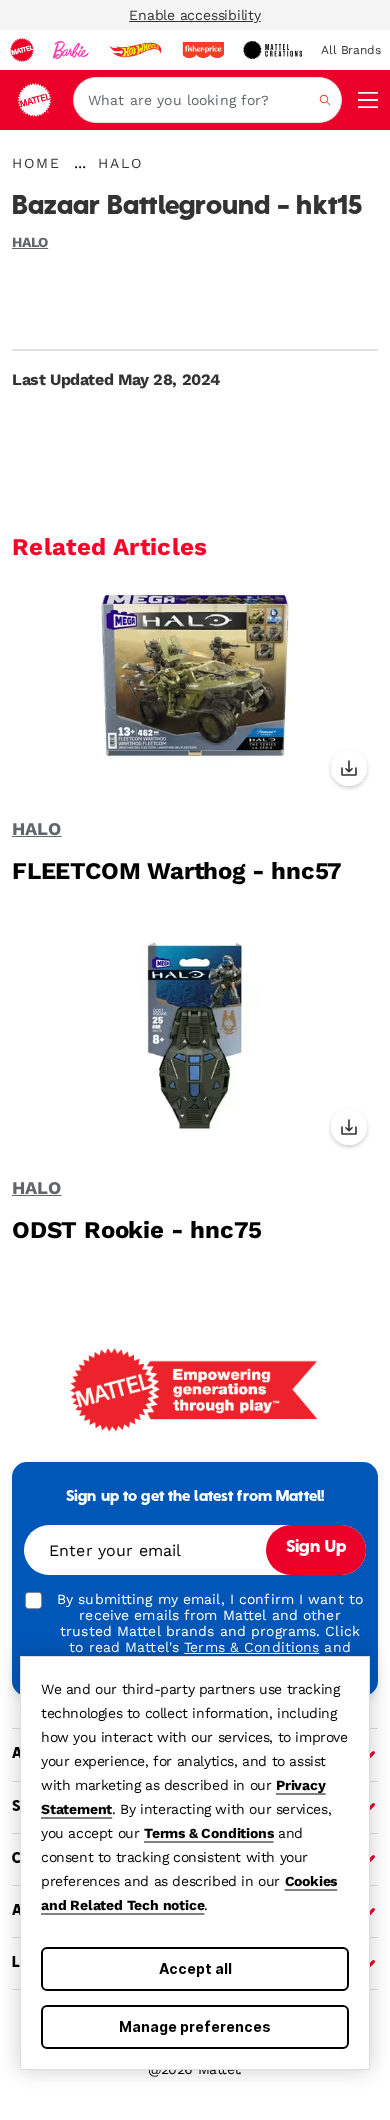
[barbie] (71, 50)
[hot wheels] (135, 50)
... (80, 163)
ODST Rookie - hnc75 (137, 1230)
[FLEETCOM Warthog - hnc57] (195, 690)
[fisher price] (203, 50)
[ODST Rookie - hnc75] (195, 1049)
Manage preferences (195, 2026)
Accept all (195, 1968)
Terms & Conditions (208, 1833)
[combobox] (207, 100)
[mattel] (22, 50)
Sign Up (316, 1548)
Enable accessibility (195, 15)
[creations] (272, 50)
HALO (30, 242)
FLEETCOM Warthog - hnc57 (177, 871)
